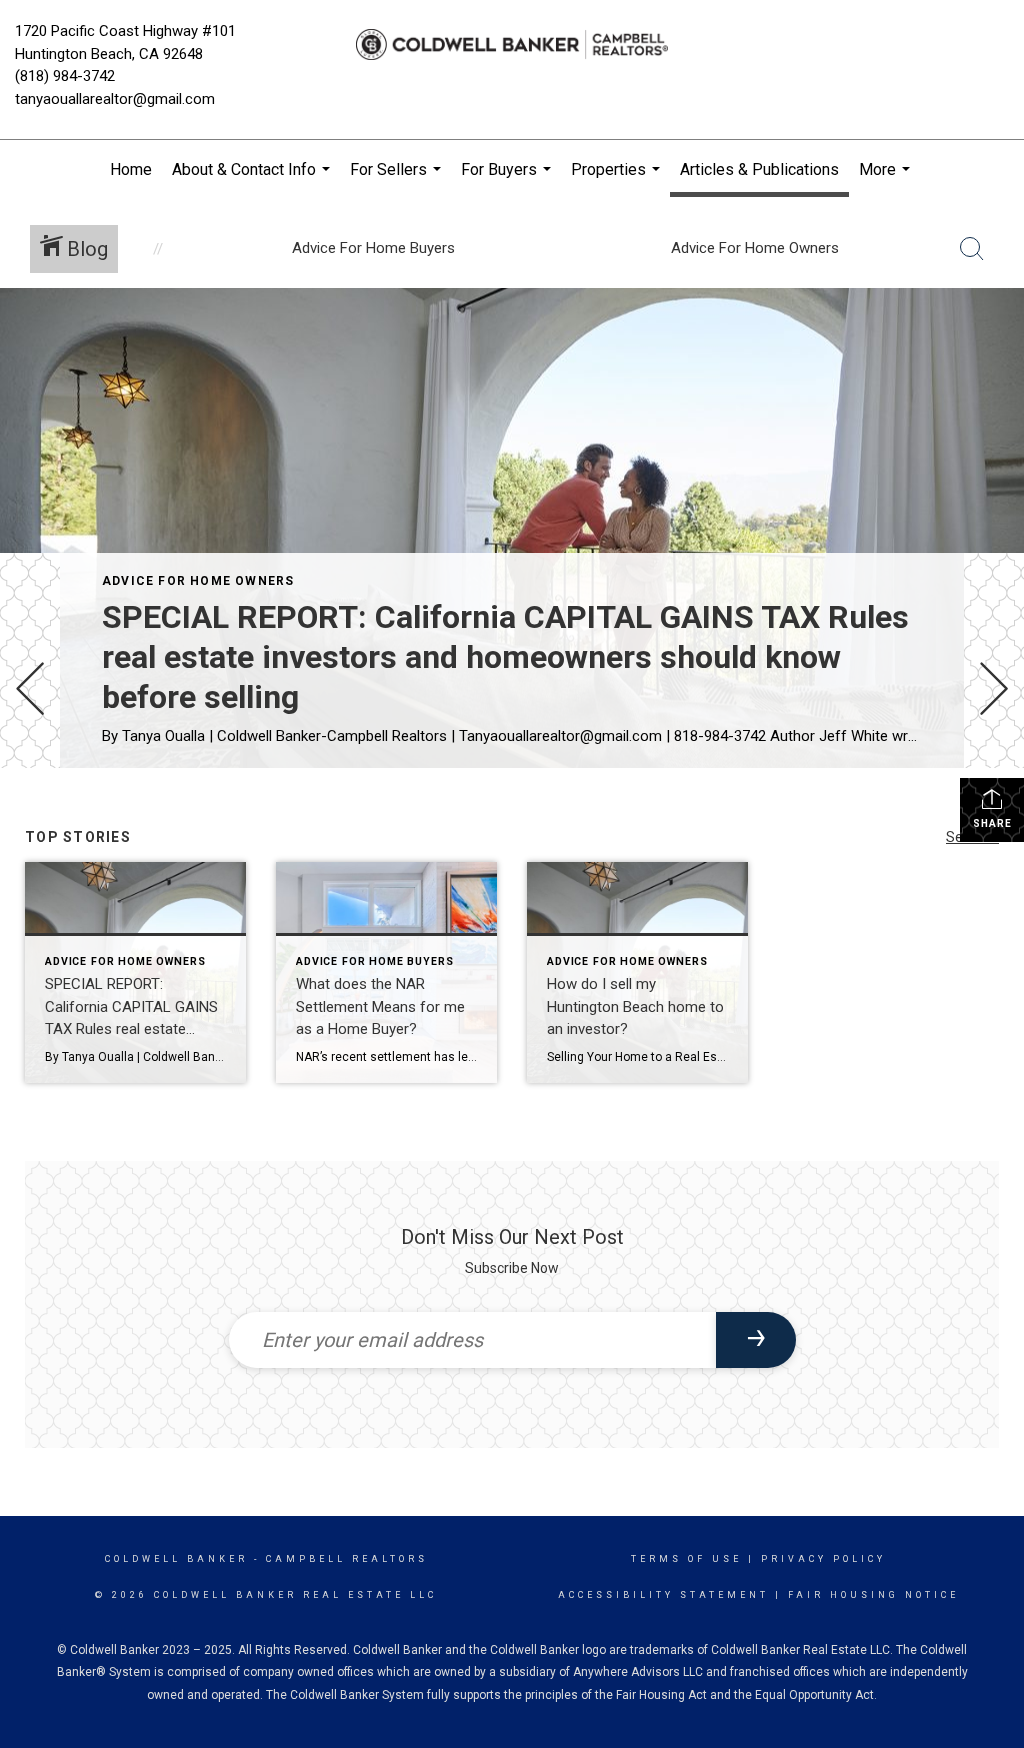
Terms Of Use (686, 1559)
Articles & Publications (759, 169)
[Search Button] (972, 249)
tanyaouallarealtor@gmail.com (115, 99)
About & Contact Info (253, 180)
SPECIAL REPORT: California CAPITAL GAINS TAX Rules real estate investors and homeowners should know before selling (505, 657)
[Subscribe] (756, 1340)
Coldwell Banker (176, 1559)
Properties (618, 180)
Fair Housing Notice (873, 1595)
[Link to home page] (511, 45)
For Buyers (508, 180)
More (887, 180)
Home (131, 169)
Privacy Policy (823, 1559)
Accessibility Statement (663, 1595)
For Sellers (398, 180)
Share (992, 823)
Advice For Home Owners (198, 581)
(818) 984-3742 (65, 76)
